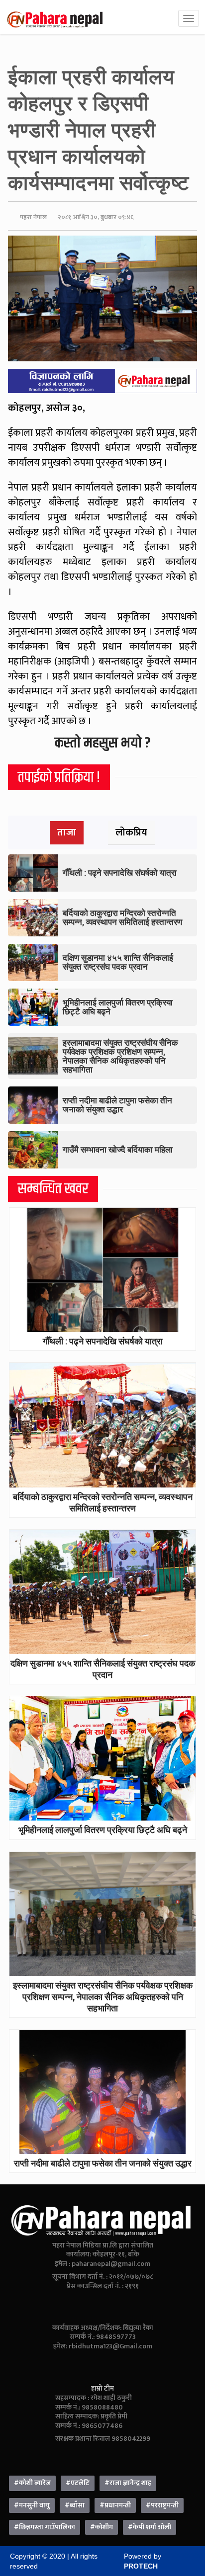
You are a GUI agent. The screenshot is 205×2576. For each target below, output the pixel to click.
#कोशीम (102, 2527)
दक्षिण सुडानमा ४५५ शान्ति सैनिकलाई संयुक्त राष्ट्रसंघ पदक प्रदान (118, 962)
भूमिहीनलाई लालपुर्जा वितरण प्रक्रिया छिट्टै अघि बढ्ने (118, 1007)
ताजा (67, 832)
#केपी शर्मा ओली (150, 2527)
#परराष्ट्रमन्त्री (162, 2505)
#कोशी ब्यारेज (32, 2483)
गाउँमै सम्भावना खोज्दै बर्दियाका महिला (118, 1149)
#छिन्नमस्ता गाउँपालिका (45, 2527)
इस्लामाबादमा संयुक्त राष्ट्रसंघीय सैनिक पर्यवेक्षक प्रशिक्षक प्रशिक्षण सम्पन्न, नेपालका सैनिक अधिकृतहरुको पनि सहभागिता (120, 1056)
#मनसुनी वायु (32, 2505)
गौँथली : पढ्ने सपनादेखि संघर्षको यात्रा (120, 873)
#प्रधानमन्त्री (115, 2505)
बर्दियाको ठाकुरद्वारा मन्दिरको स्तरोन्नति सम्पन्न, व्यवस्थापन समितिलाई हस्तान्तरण (122, 917)
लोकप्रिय (131, 832)
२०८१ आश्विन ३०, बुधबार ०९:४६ (96, 217)
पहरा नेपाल (33, 217)
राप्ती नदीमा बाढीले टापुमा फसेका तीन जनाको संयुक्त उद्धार (117, 1105)
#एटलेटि (78, 2483)
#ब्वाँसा (75, 2505)
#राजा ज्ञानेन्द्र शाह (128, 2483)
